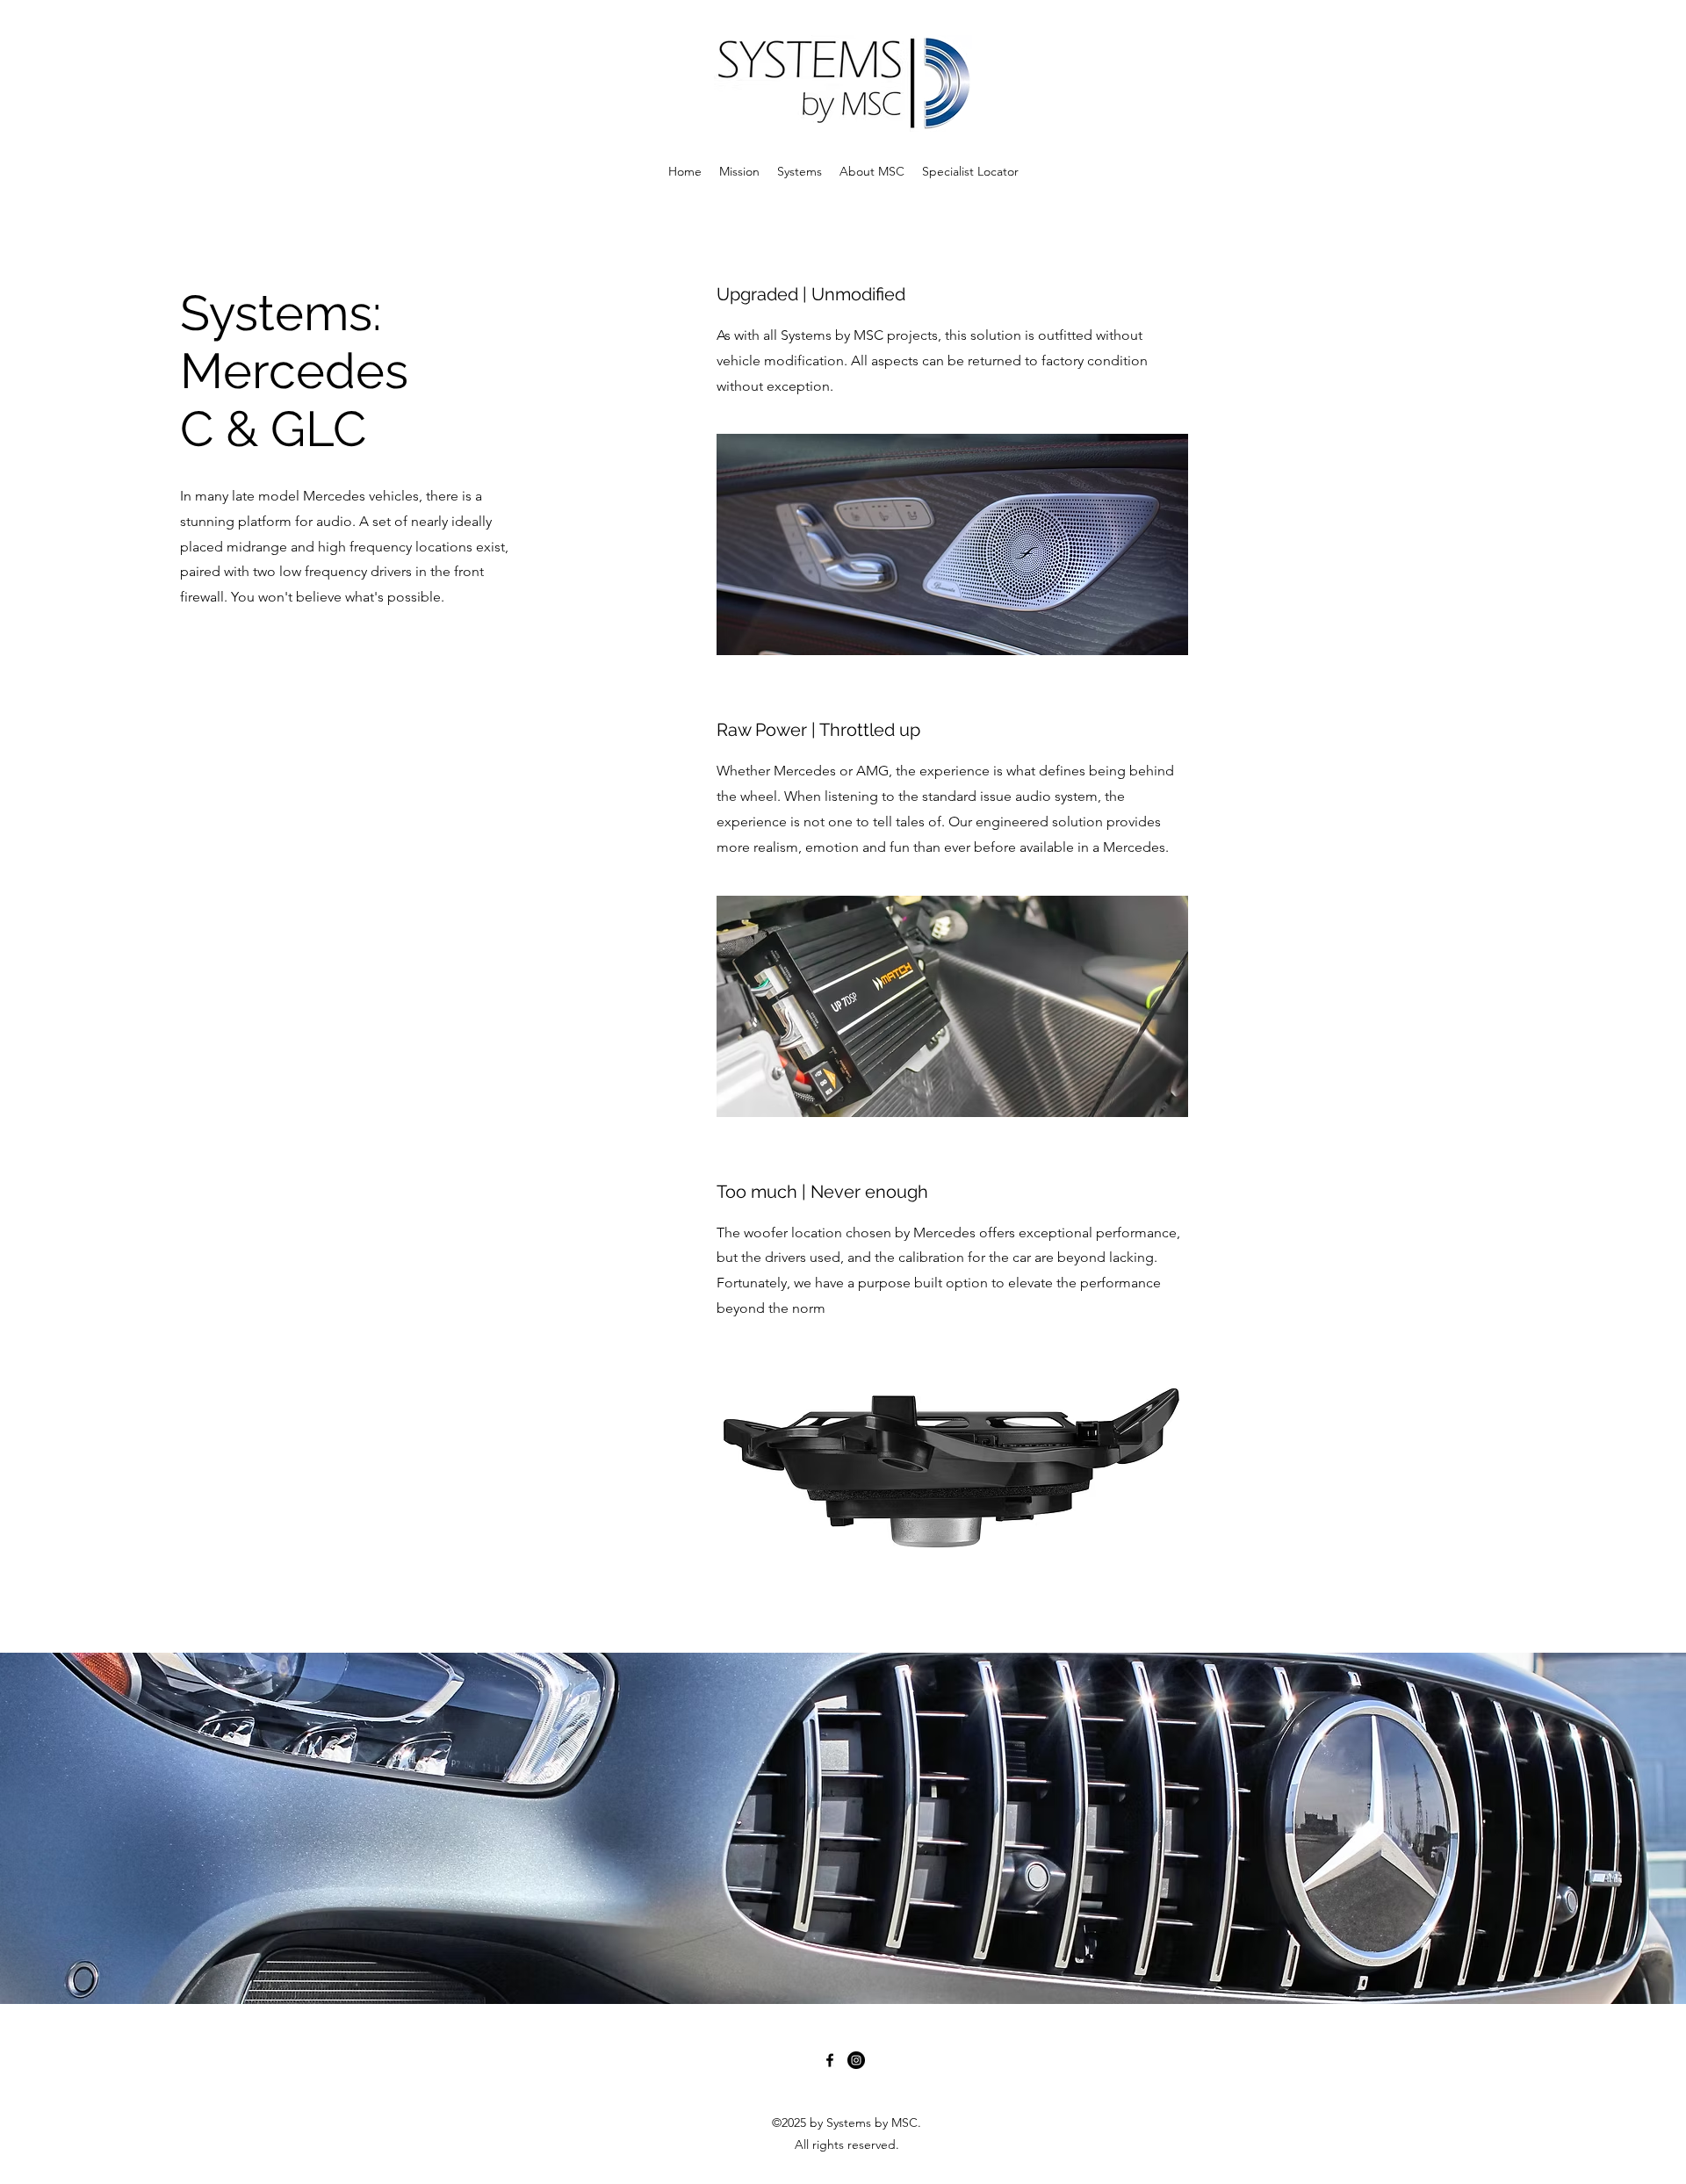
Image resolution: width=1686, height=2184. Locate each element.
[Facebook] (830, 2060)
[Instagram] (856, 2060)
